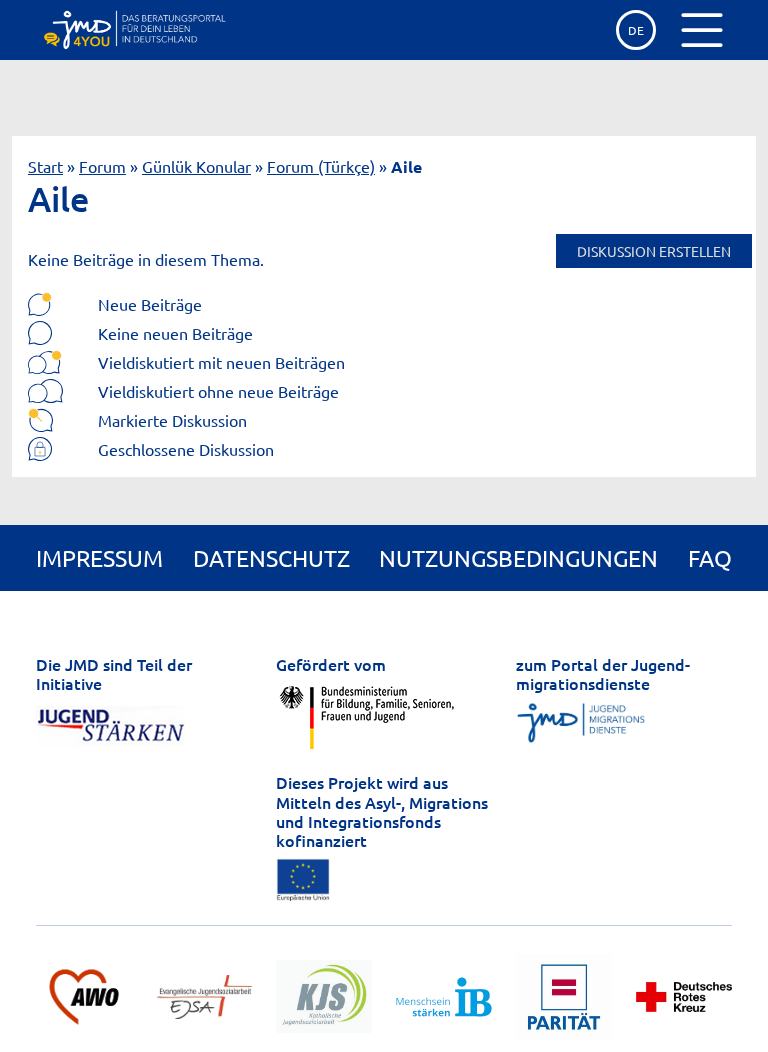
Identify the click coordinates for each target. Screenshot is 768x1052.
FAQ (710, 557)
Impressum (99, 557)
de (636, 30)
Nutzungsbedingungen (518, 557)
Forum (102, 166)
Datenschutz (271, 557)
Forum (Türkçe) (321, 166)
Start (45, 166)
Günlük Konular (196, 166)
